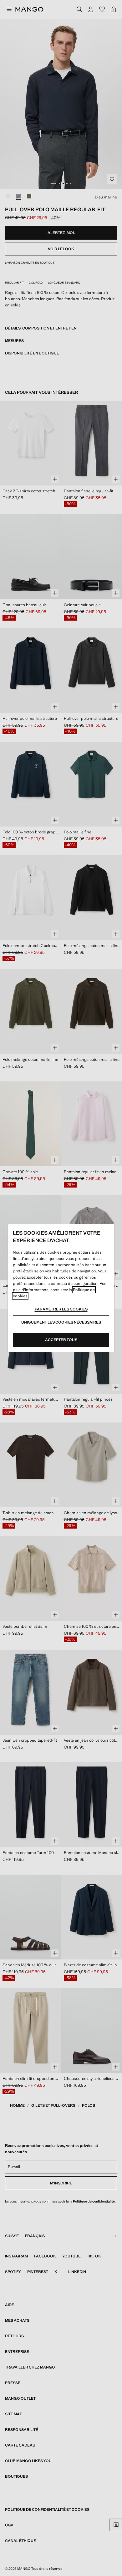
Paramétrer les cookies (61, 1309)
